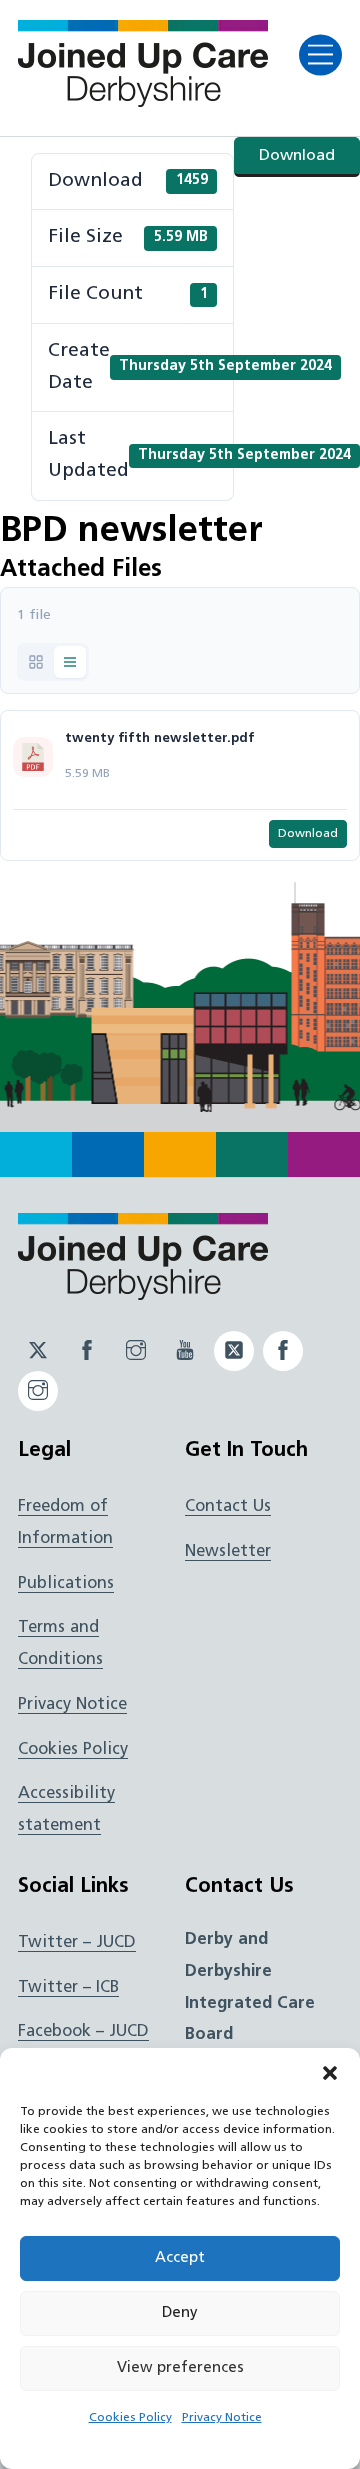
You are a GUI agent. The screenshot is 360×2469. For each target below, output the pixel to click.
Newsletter (228, 1552)
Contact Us (228, 1507)
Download (297, 156)
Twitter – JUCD (77, 1943)
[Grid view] (36, 662)
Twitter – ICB (68, 1988)
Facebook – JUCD (83, 2032)
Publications (66, 1584)
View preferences (180, 2368)
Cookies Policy (130, 2418)
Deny (180, 2313)
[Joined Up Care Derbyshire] (143, 101)
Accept (180, 2258)
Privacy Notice (222, 2418)
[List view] (70, 662)
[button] (330, 2073)
